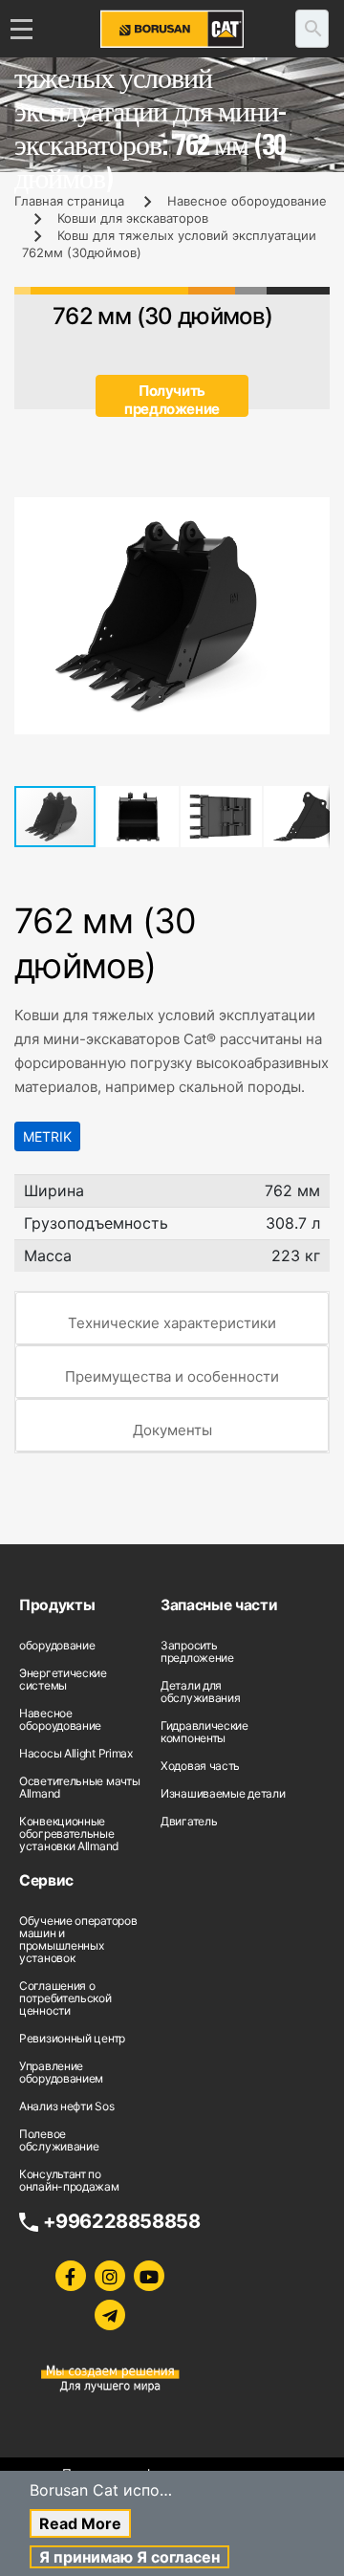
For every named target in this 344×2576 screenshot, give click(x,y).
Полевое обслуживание (59, 2140)
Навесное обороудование (247, 201)
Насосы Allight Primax (76, 1753)
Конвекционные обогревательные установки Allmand (69, 1834)
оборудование (57, 1645)
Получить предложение (172, 399)
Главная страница (69, 201)
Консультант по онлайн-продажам (69, 2180)
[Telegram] (110, 2315)
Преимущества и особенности (172, 1376)
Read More (80, 2523)
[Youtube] (149, 2276)
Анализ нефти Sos (66, 2106)
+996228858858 (122, 2221)
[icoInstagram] (110, 2276)
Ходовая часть (200, 1766)
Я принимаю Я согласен (129, 2557)
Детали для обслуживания (200, 1692)
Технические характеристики (172, 1323)
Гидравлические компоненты (204, 1732)
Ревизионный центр (72, 2038)
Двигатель (189, 1821)
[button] (312, 514)
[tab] (172, 1319)
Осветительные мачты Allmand (79, 1787)
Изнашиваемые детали (223, 1793)
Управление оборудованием (61, 2072)
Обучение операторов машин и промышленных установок (78, 1939)
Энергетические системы (63, 1679)
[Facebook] (71, 2276)
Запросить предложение (197, 1651)
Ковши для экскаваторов (133, 218)
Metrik (47, 1136)
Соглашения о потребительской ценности (65, 1998)
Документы (172, 1430)
